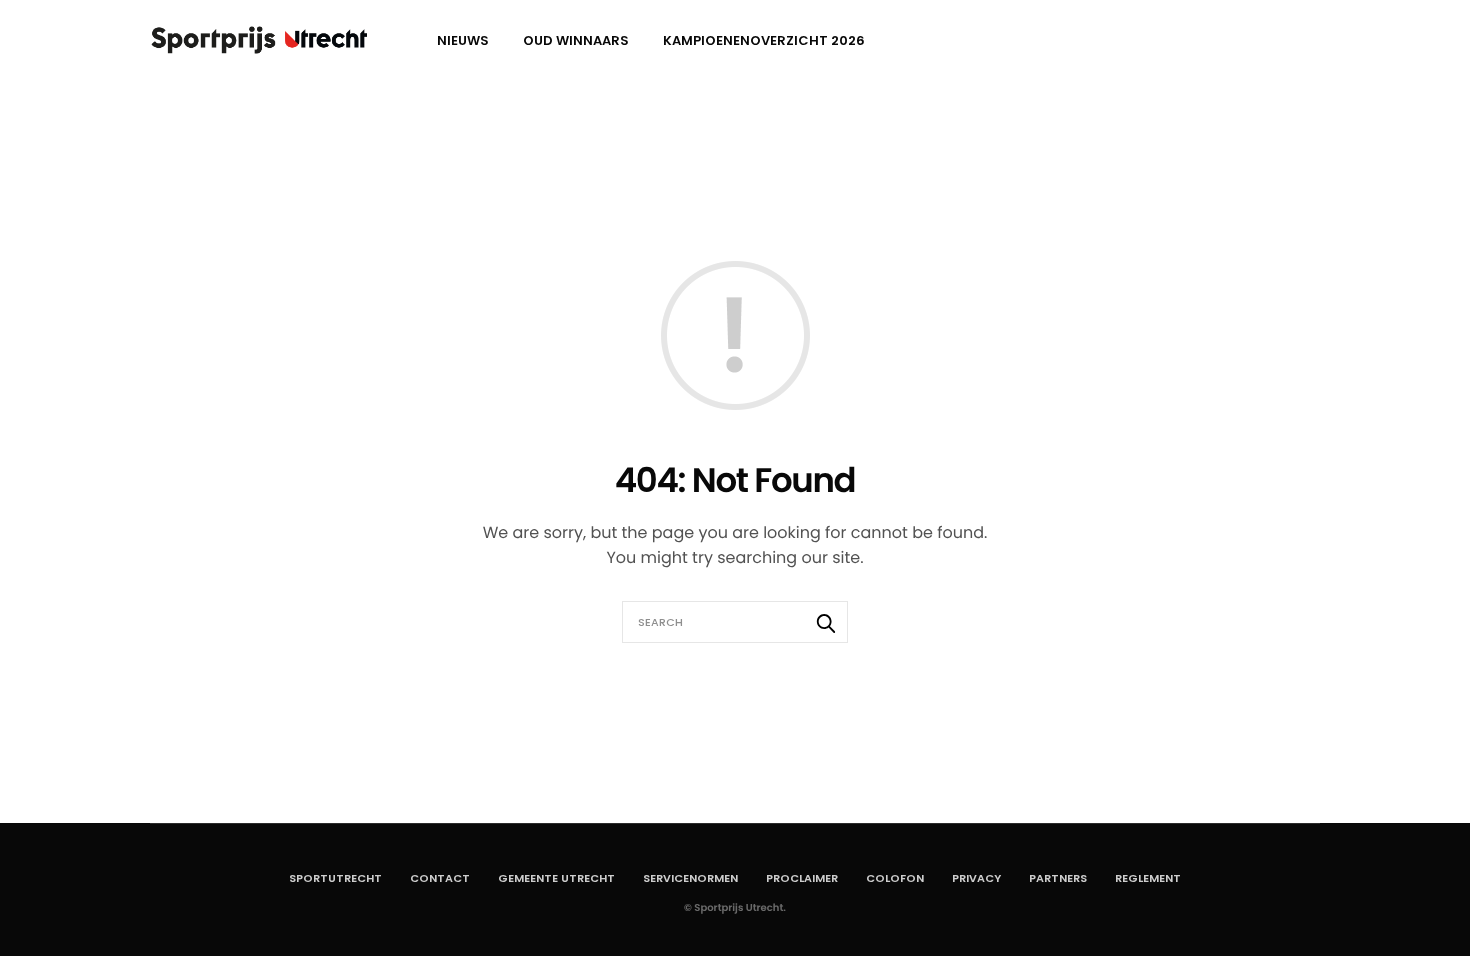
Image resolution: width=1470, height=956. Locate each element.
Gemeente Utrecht (556, 878)
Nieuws (463, 40)
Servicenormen (690, 878)
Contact (440, 878)
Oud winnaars (576, 40)
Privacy (976, 878)
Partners (1058, 878)
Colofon (895, 878)
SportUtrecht (335, 878)
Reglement (1148, 878)
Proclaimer (802, 878)
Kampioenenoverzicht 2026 (764, 40)
